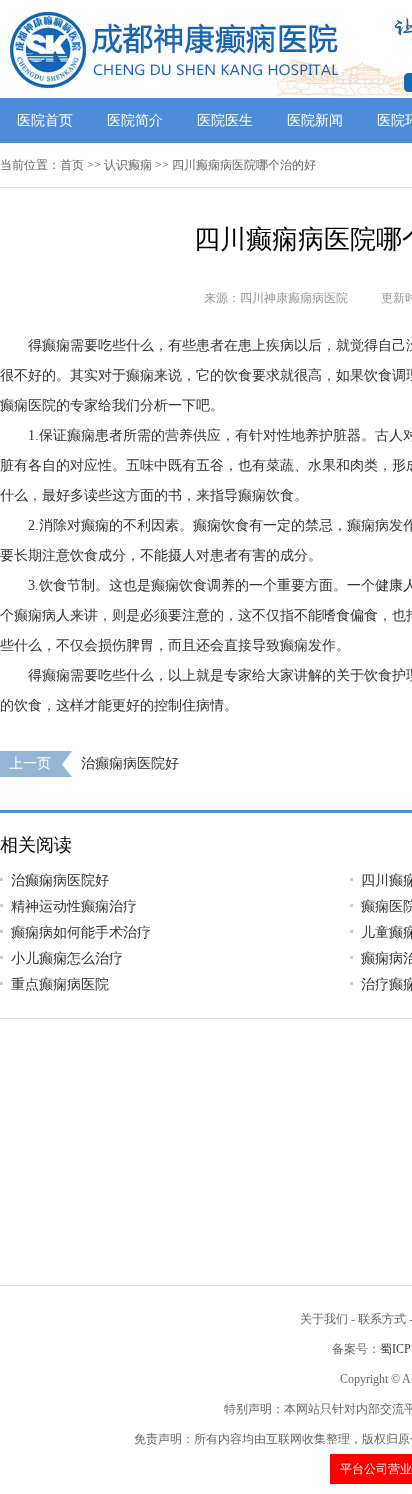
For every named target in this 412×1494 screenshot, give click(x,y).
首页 (72, 165)
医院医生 (225, 120)
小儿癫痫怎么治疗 (67, 958)
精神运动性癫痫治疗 (74, 906)
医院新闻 (315, 120)
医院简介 (135, 120)
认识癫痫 (128, 165)
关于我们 (324, 1319)
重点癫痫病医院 (60, 984)
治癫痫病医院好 (130, 763)
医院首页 (45, 120)
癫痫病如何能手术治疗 (81, 932)
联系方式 (382, 1319)
